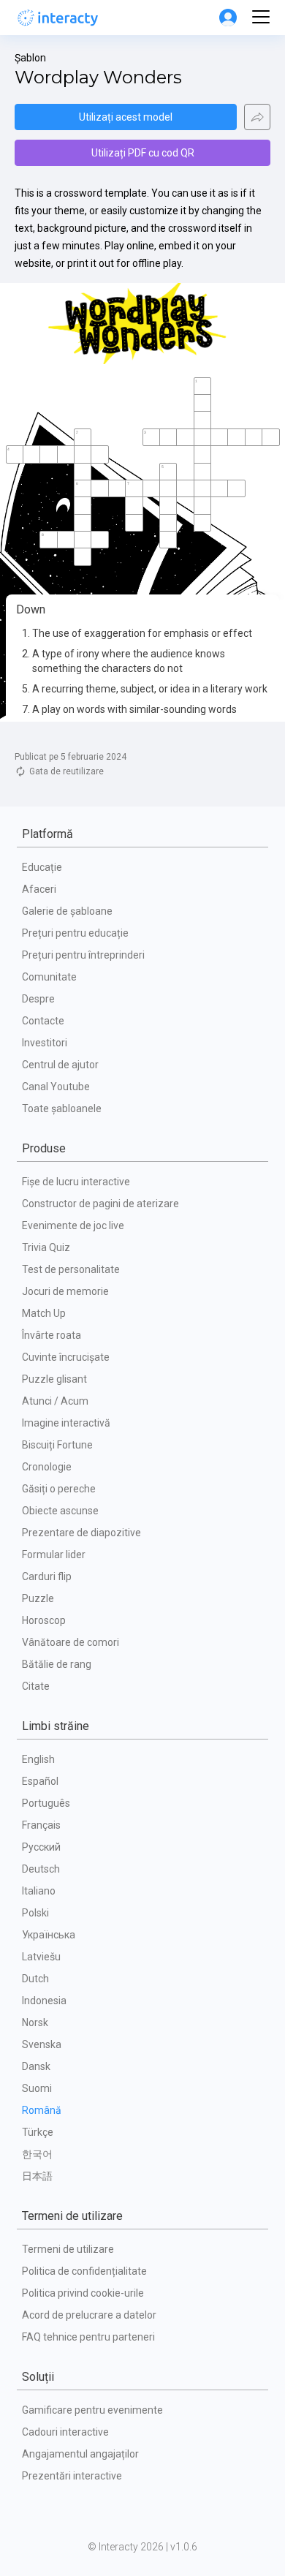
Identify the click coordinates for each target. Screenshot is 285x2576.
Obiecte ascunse (60, 1511)
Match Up (44, 1313)
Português (46, 1803)
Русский (41, 1847)
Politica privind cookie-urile (83, 2293)
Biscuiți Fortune (57, 1445)
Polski (35, 1913)
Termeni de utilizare (68, 2249)
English (38, 1759)
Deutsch (41, 1869)
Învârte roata (52, 1335)
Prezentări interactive (72, 2476)
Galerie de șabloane (67, 911)
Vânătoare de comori (71, 1642)
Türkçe (38, 2132)
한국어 (37, 2154)
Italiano (39, 1891)
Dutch (35, 1979)
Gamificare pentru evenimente (92, 2410)
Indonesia (44, 2001)
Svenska (42, 2044)
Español (40, 1781)
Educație (42, 867)
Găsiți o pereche (59, 1489)
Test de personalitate (71, 1269)
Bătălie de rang (57, 1664)
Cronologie (47, 1467)
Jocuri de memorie (65, 1291)
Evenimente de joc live (73, 1225)
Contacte (43, 1021)
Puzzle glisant (54, 1379)
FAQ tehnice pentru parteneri (88, 2337)
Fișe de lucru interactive (76, 1182)
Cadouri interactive (65, 2432)
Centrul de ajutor (60, 1065)
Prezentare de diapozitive (81, 1533)
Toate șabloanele (62, 1108)
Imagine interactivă (66, 1423)
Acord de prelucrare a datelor (89, 2315)
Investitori (45, 1043)
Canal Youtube (56, 1087)
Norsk (35, 2022)
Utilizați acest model (126, 117)
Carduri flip (47, 1576)
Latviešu (41, 1957)
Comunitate (49, 977)
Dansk (36, 2066)
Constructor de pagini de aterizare (100, 1204)
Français (41, 1825)
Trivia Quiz (46, 1247)
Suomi (37, 2088)
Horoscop (44, 1620)
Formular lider (54, 1555)
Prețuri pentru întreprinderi (83, 955)
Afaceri (39, 889)
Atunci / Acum (55, 1401)
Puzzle (38, 1598)
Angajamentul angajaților (80, 2454)
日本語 (37, 2176)
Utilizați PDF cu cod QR (143, 153)
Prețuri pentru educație (75, 933)
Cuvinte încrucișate (66, 1357)
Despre (38, 999)
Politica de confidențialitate (84, 2271)
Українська (49, 1935)
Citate (36, 1686)
